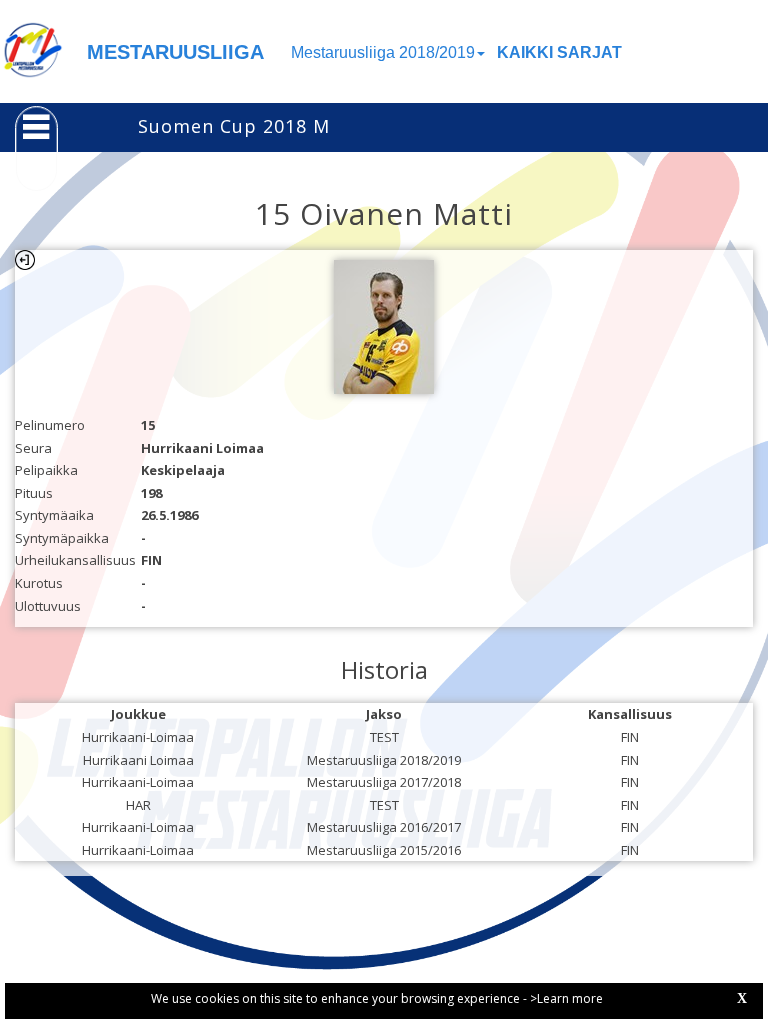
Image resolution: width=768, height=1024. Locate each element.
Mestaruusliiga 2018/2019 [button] (383, 52)
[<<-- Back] (25, 260)
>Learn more (566, 998)
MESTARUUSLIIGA (175, 52)
